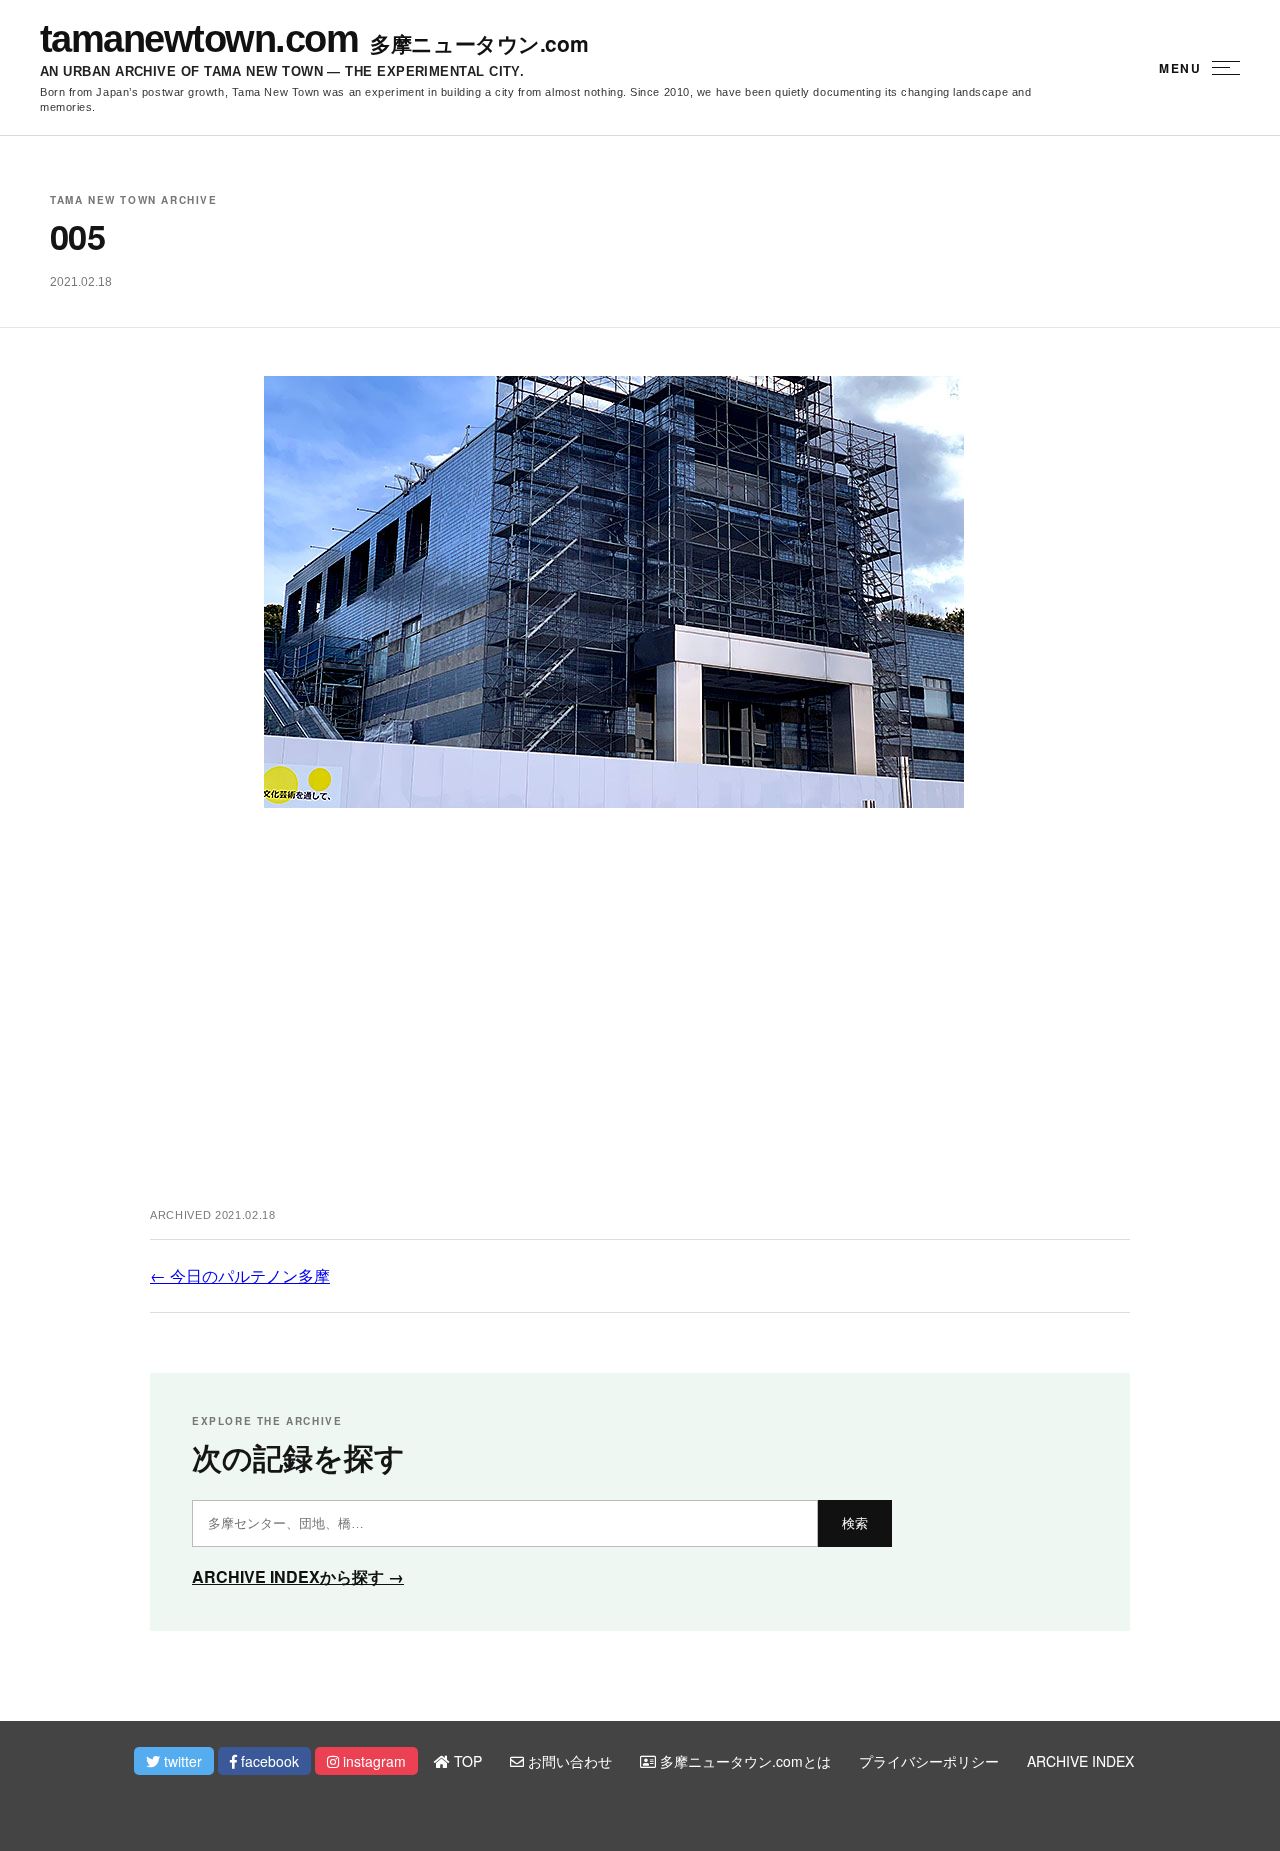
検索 (855, 1523)
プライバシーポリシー (929, 1761)
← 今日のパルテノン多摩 (240, 1275)
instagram (372, 1761)
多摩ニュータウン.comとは (743, 1761)
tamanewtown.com (199, 39)
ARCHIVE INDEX (1080, 1761)
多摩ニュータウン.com (479, 43)
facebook (268, 1761)
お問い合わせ (568, 1761)
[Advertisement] (640, 1029)
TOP (466, 1761)
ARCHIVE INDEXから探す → (298, 1576)
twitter (181, 1761)
